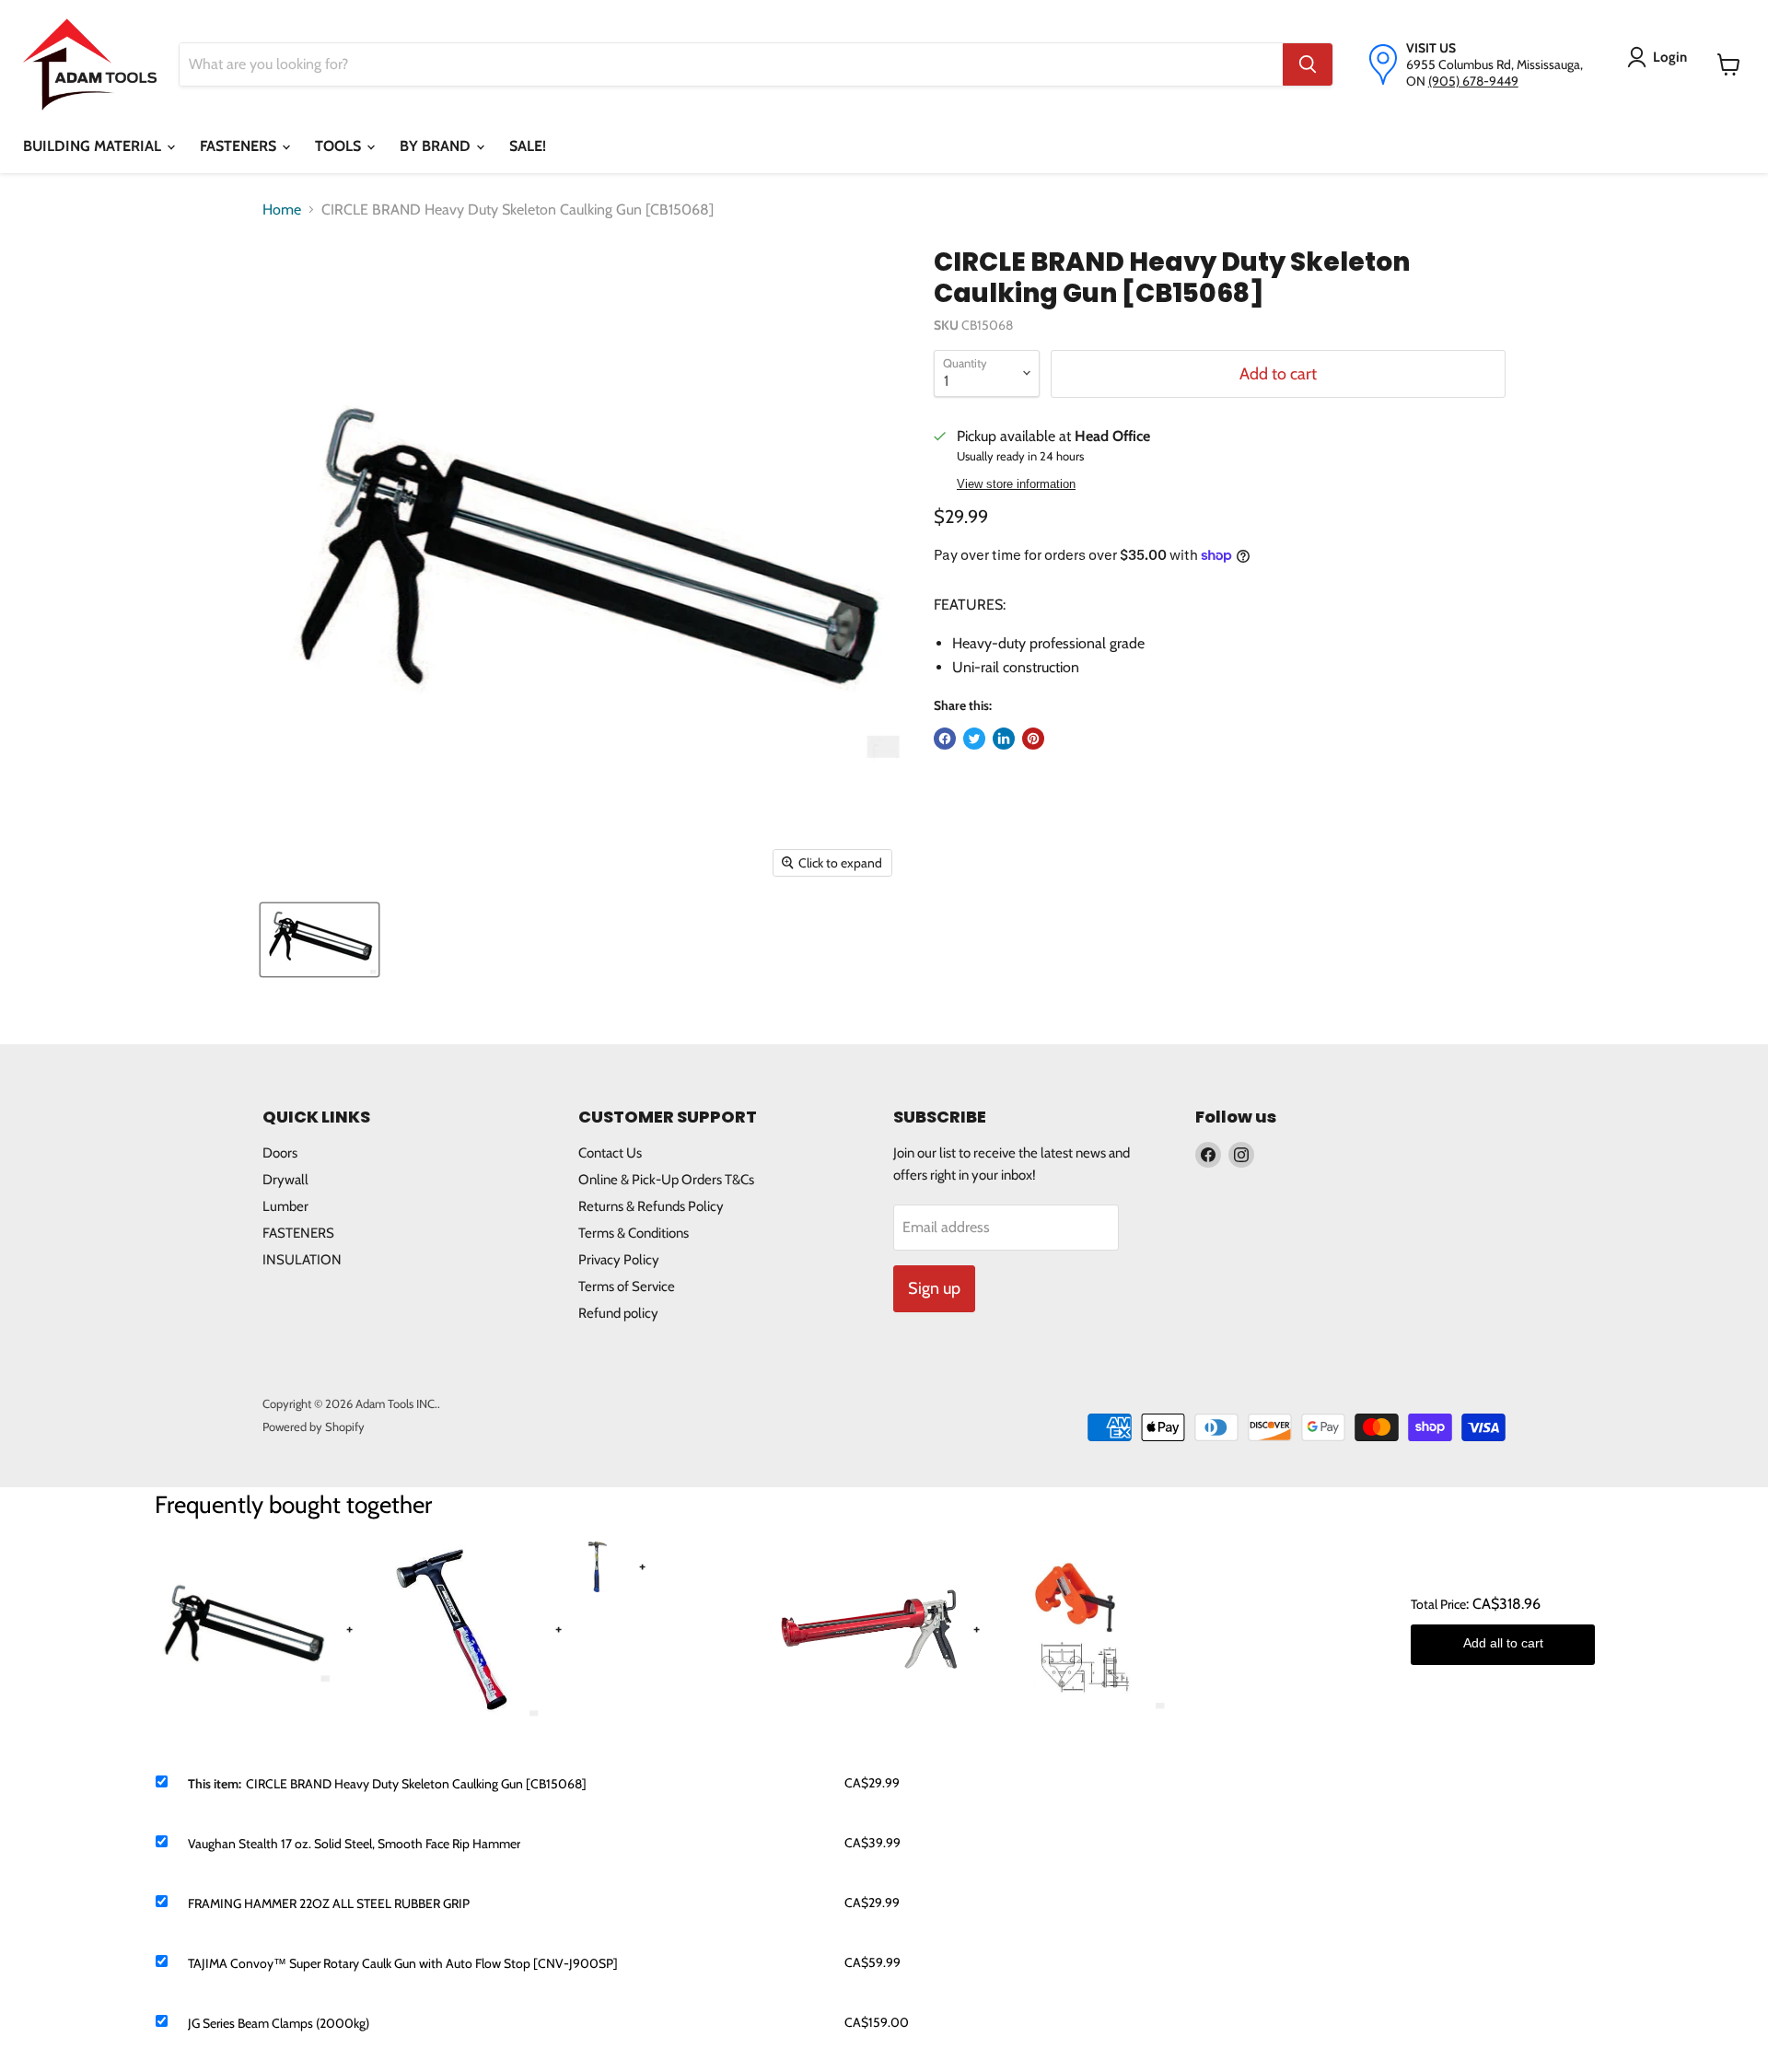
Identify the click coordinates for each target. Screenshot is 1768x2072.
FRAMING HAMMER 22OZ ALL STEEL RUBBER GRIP (329, 1903)
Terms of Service (627, 1286)
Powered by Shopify (314, 1426)
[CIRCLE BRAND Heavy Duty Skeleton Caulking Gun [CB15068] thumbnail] (320, 940)
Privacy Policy (619, 1260)
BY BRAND (437, 146)
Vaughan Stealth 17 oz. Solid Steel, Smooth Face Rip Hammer (354, 1844)
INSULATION (302, 1260)
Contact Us (610, 1153)
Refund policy (618, 1313)
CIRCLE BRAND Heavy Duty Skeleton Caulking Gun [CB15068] (416, 1784)
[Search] (1308, 64)
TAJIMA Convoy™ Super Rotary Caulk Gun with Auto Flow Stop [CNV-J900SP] (403, 1963)
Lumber (285, 1206)
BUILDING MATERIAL (94, 146)
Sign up (934, 1288)
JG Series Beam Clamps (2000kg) (279, 2023)
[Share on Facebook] (945, 739)
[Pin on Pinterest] (1033, 739)
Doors (280, 1153)
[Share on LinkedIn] (1004, 739)
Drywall (285, 1180)
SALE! (528, 146)
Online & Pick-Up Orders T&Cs (666, 1180)
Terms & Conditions (634, 1233)
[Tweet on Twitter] (974, 739)
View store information (1016, 484)
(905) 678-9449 (1473, 81)
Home (282, 210)
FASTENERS (240, 146)
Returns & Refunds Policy (651, 1206)
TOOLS (340, 146)
